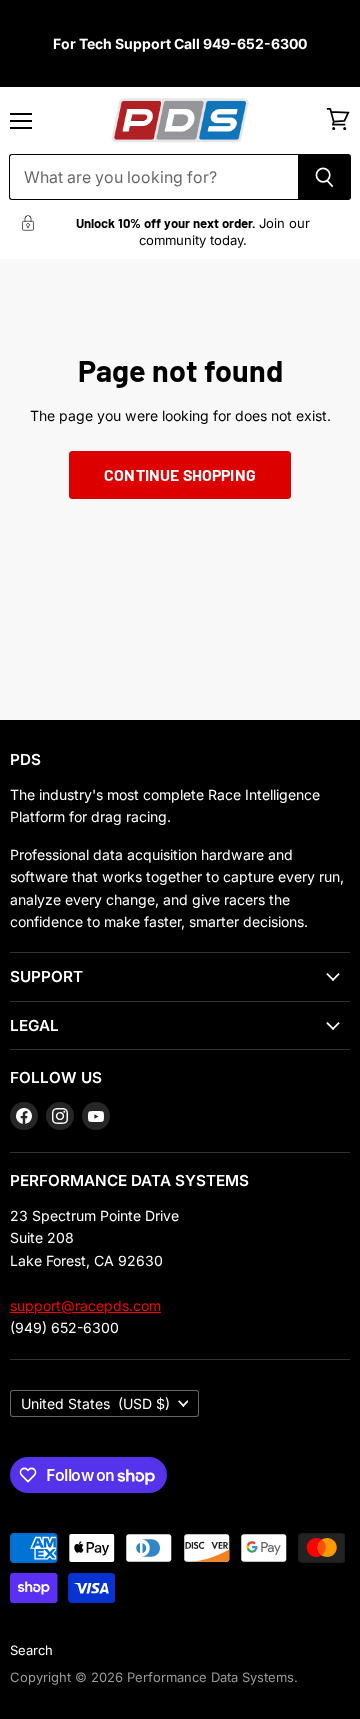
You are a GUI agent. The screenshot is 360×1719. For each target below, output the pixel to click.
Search (31, 1650)
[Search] (324, 177)
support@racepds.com (85, 1305)
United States (95, 1403)
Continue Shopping (180, 474)
